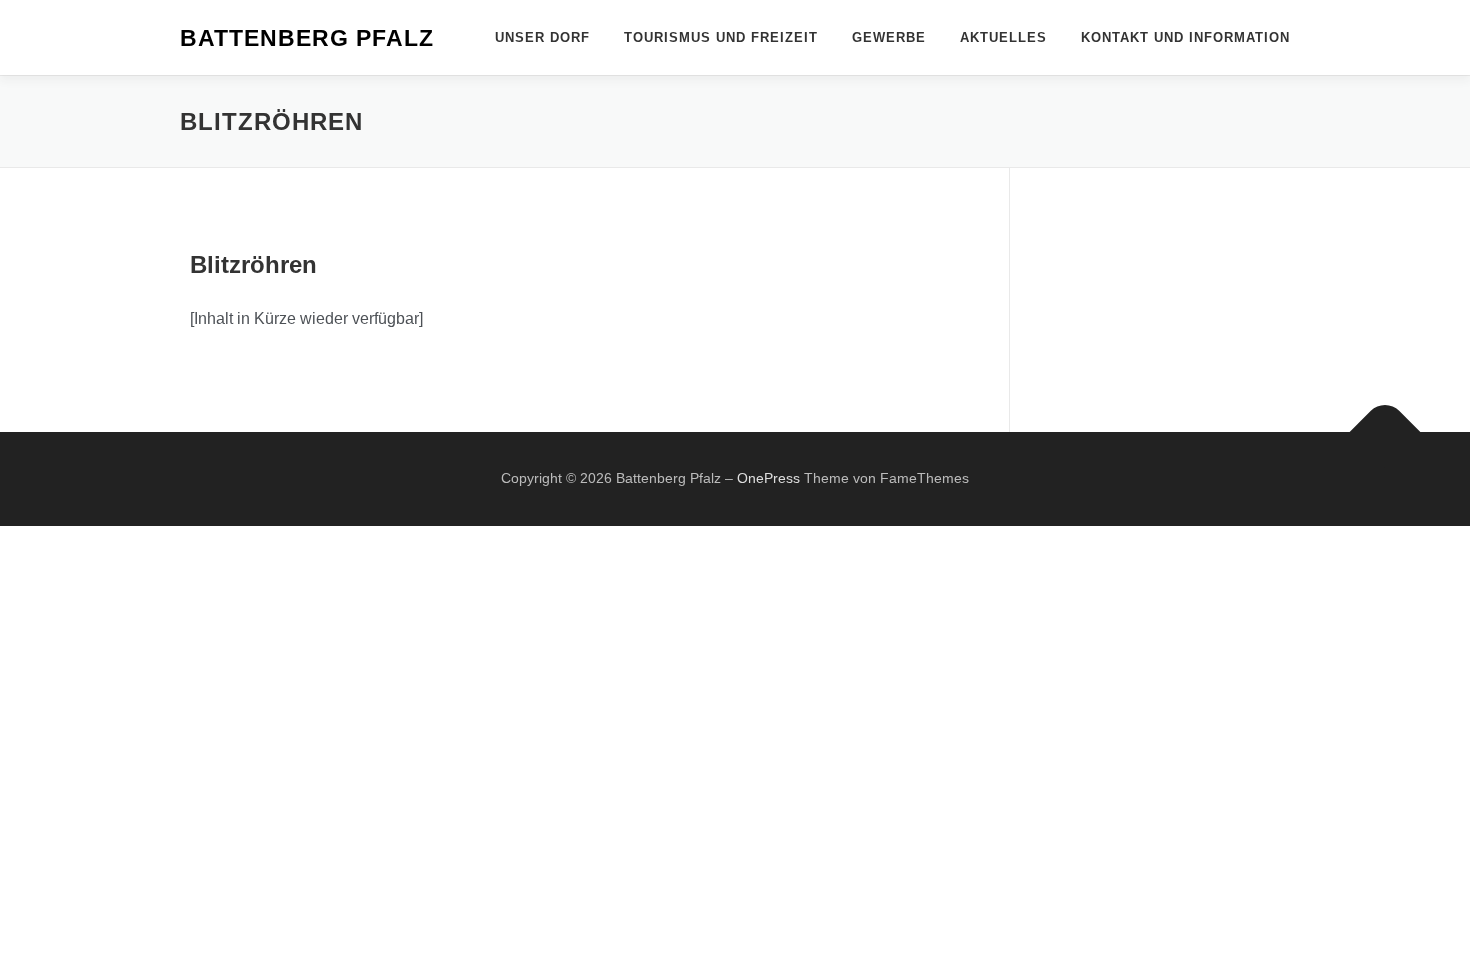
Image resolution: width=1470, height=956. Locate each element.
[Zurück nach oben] (1385, 432)
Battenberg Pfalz (307, 39)
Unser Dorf (542, 37)
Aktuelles (1003, 37)
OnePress (768, 478)
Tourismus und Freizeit (721, 37)
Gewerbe (889, 37)
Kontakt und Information (1185, 37)
